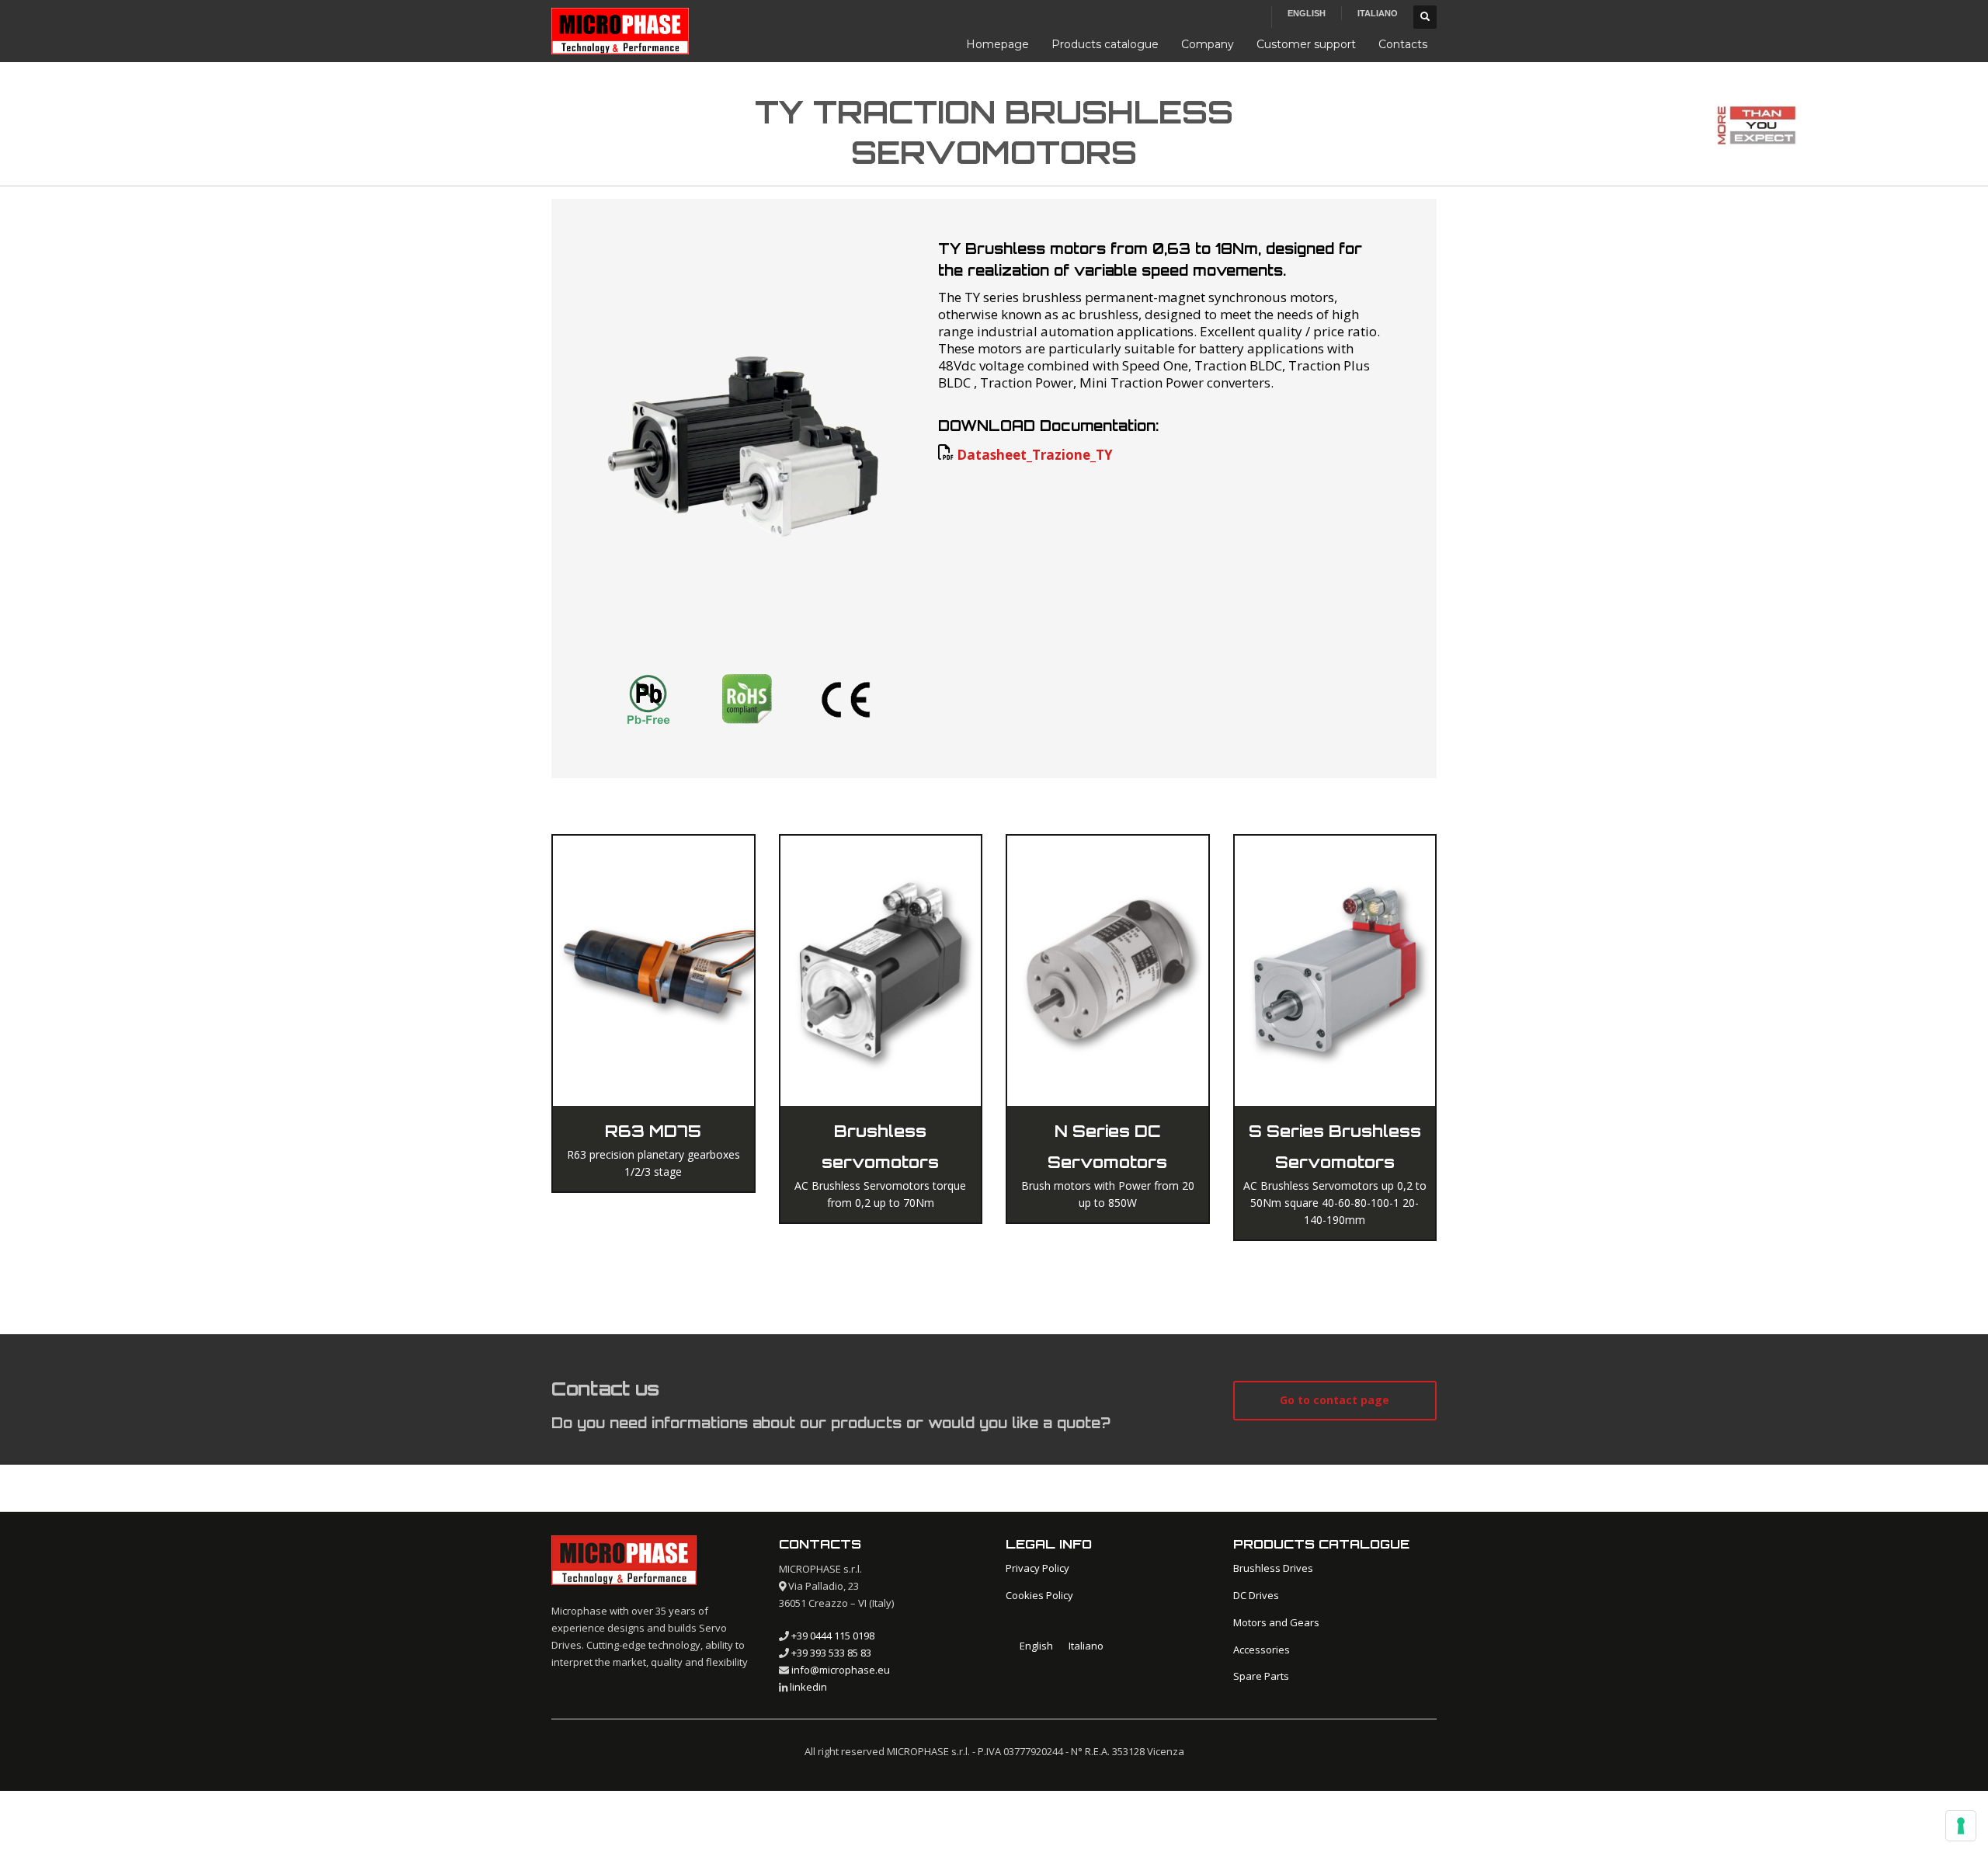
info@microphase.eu (841, 1670)
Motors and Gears (1276, 1622)
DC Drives (1256, 1595)
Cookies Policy (1039, 1595)
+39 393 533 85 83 (831, 1653)
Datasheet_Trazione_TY (1035, 455)
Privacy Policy (1037, 1568)
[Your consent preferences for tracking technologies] (1961, 1826)
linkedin (808, 1687)
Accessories (1262, 1650)
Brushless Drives (1273, 1568)
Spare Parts (1261, 1676)
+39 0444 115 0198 (833, 1636)
